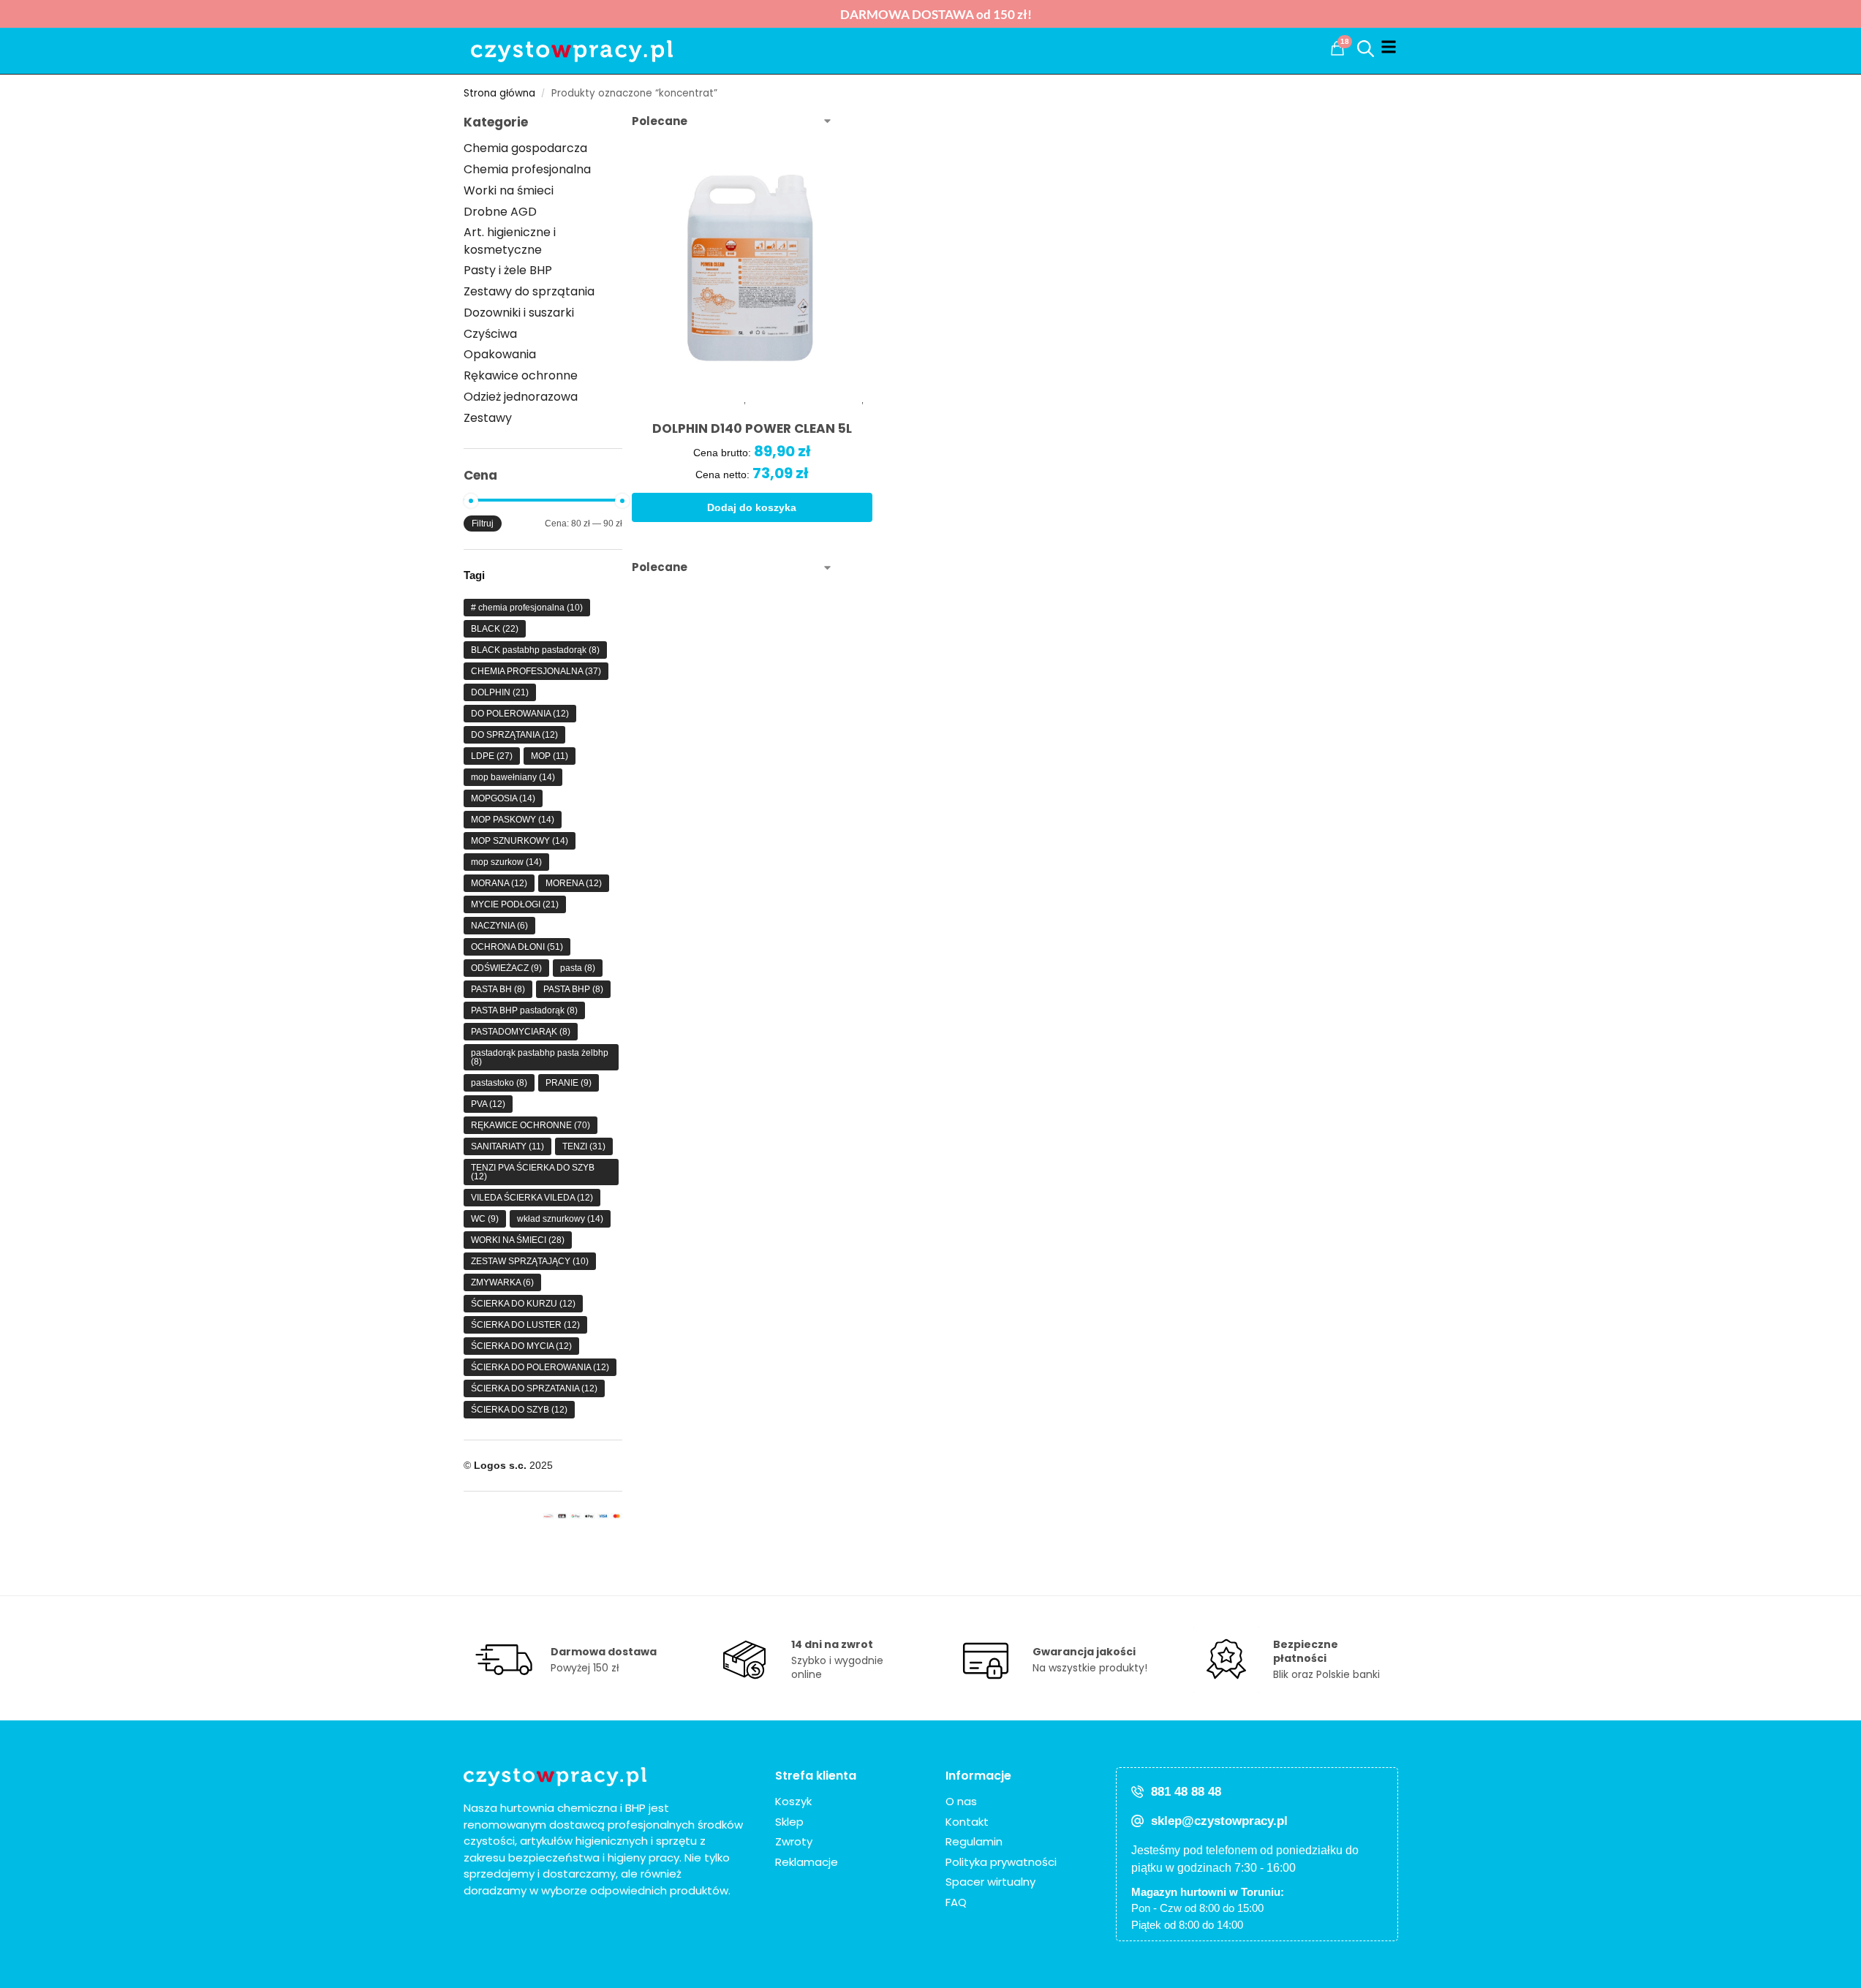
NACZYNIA (499, 926)
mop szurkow (506, 862)
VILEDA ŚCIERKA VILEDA (532, 1198)
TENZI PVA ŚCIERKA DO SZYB (533, 1172)
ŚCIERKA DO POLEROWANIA (540, 1367)
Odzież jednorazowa (521, 397)
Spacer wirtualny (990, 1882)
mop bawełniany (513, 777)
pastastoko (499, 1083)
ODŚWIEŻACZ (506, 968)
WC (485, 1219)
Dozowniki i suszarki (519, 313)
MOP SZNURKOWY (520, 841)
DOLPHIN (500, 692)
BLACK (495, 629)
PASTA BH (498, 989)
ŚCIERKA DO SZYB (519, 1410)
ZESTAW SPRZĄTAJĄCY (530, 1261)
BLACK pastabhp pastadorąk (535, 650)
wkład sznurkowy (560, 1219)
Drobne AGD (500, 212)
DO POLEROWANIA (520, 714)
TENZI (584, 1146)
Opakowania (500, 354)
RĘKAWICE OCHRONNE (531, 1125)
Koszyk (793, 1801)
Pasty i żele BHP (508, 270)
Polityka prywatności (1001, 1862)
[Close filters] (627, 122)
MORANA (499, 883)
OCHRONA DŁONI (517, 947)
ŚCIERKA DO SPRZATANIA (534, 1388)
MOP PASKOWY (513, 820)
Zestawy (488, 418)
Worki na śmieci (509, 190)
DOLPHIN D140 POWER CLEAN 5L (752, 429)
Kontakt (967, 1822)
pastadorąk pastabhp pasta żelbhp (540, 1057)
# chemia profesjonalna (527, 608)
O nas (961, 1801)
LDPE (492, 756)
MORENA (574, 883)
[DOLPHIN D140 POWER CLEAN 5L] (752, 267)
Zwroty (794, 1841)
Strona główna (499, 93)
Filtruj (483, 524)
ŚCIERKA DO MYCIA (521, 1346)
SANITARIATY (507, 1146)
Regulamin (974, 1841)
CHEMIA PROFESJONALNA (536, 671)
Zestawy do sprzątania (529, 291)
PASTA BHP (573, 989)
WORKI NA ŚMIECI (518, 1240)
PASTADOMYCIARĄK (521, 1032)
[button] (1337, 48)
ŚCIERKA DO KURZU (523, 1304)
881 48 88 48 (1186, 1792)
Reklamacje (807, 1862)
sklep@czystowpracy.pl (1219, 1821)
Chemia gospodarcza (525, 148)
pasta (578, 968)
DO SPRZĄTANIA (514, 735)
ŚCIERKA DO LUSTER (525, 1325)
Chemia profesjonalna (527, 169)
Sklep (789, 1822)
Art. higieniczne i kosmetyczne (510, 241)
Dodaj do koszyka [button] (752, 507)
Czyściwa (490, 334)
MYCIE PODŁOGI (515, 904)
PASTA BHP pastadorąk (524, 1010)
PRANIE (569, 1083)
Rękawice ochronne (521, 375)
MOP (550, 756)
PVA (488, 1104)
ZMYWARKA (502, 1282)
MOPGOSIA (503, 798)
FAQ (956, 1902)
